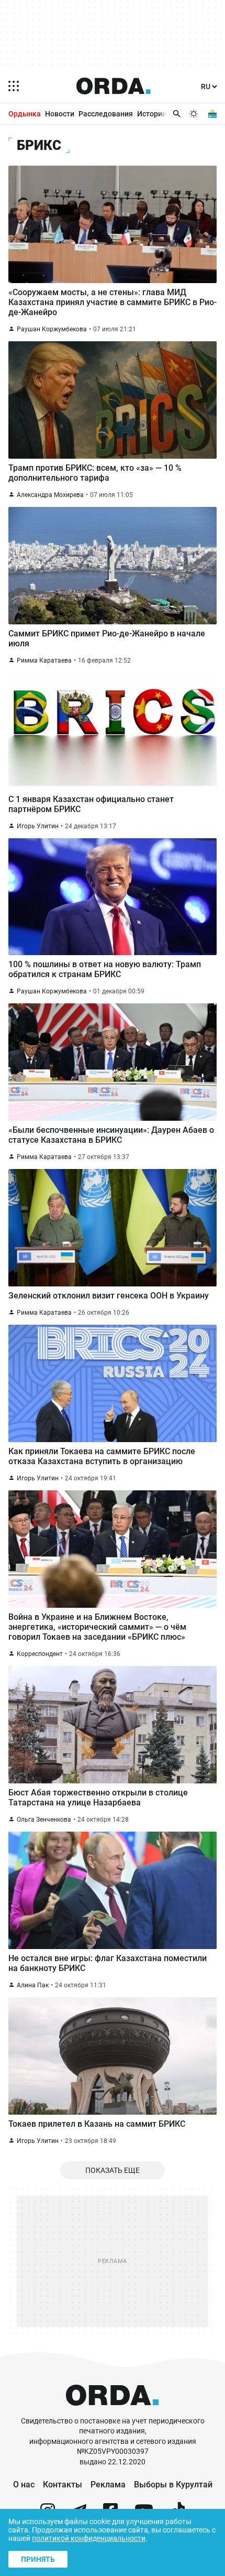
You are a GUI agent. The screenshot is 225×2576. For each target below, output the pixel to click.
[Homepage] (114, 86)
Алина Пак (33, 1985)
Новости (60, 114)
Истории (152, 114)
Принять (38, 2559)
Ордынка (25, 114)
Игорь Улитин (38, 826)
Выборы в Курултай (173, 2485)
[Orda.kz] (112, 2411)
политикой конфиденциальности (89, 2538)
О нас (24, 2485)
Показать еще (113, 2170)
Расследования (106, 114)
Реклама (108, 2485)
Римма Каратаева (44, 661)
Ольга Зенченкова (44, 1820)
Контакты (63, 2485)
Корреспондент (40, 1654)
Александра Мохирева (50, 495)
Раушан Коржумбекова (52, 329)
